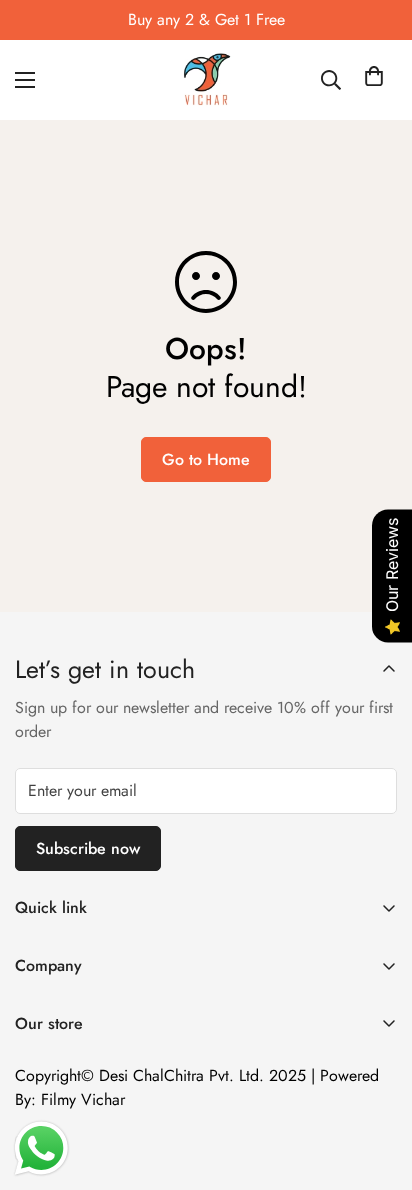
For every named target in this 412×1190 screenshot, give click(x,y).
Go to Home (206, 459)
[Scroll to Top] (376, 1084)
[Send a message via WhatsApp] (41, 1148)
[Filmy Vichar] (206, 80)
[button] (374, 80)
